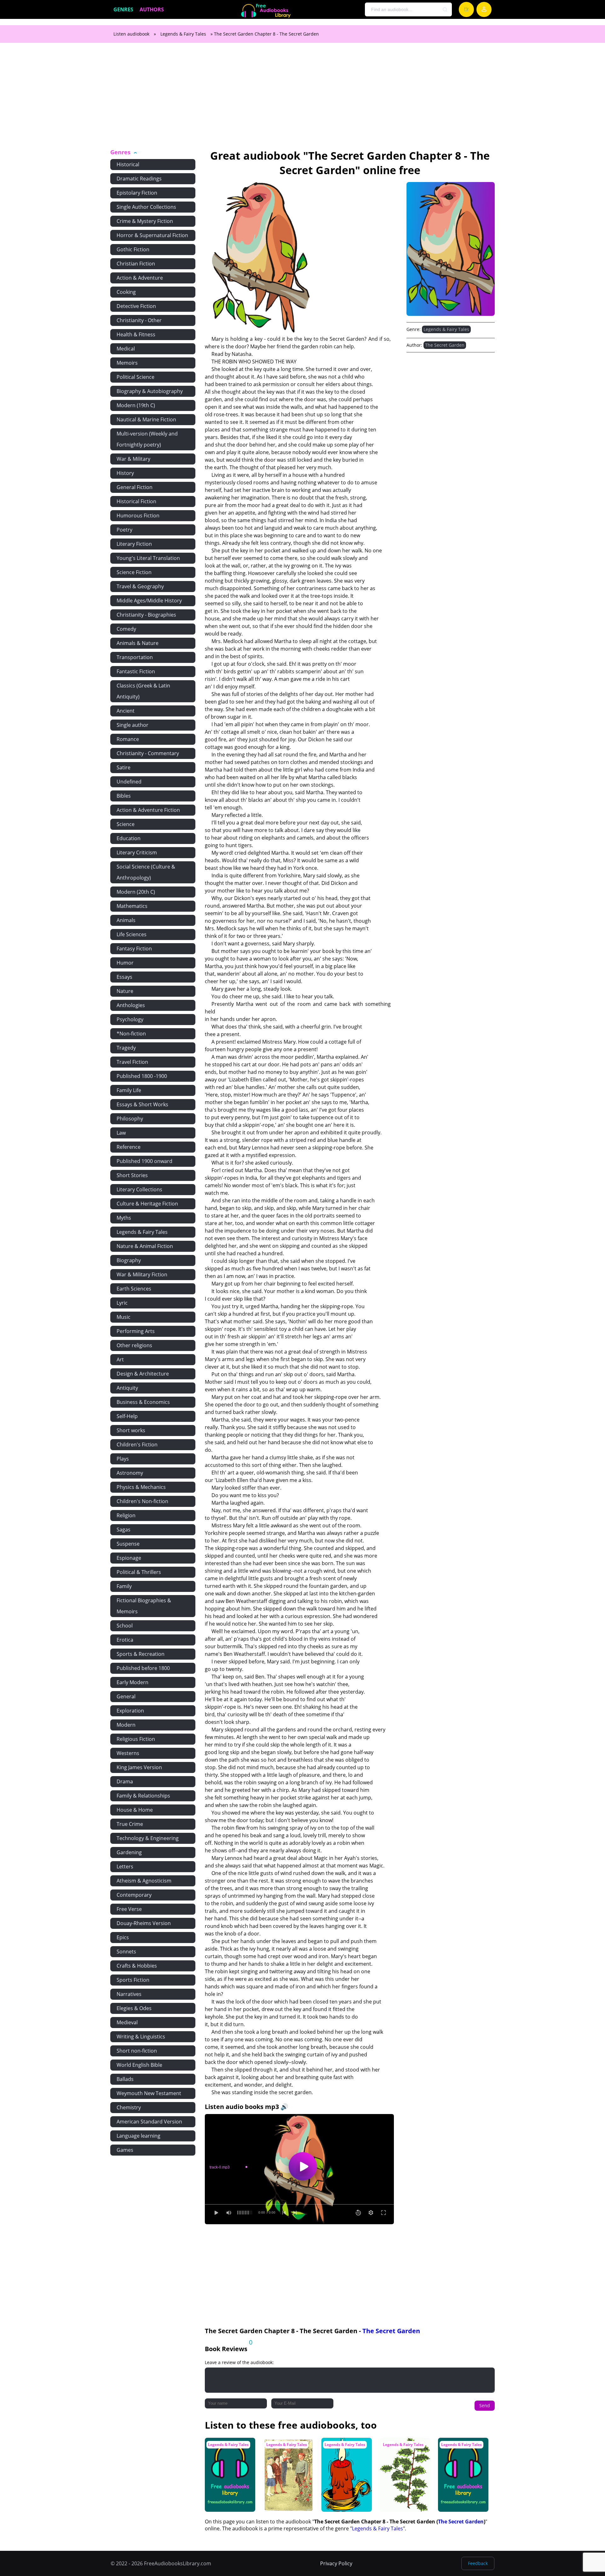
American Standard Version (149, 2122)
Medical (126, 349)
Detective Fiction (136, 306)
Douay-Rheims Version (144, 1923)
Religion (126, 1515)
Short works (131, 1430)
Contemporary (134, 1895)
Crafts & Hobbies (137, 1966)
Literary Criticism (137, 852)
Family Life (129, 1090)
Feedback (478, 2563)
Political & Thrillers (139, 1572)
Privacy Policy (336, 2563)
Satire (124, 767)
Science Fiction (134, 572)
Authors (152, 9)
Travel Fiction (132, 1062)
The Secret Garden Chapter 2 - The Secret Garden (461, 2450)
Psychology (130, 1019)
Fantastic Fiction (136, 671)
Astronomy (130, 1473)
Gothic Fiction (133, 249)
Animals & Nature (138, 643)
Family (124, 1586)
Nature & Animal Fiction (145, 1246)
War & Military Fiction (142, 1274)
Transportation (135, 657)
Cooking (126, 292)
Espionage (129, 1558)
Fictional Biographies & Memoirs (144, 1606)
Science (126, 824)
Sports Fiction (133, 1980)
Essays (124, 977)
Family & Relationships (143, 1796)
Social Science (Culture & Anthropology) (146, 872)
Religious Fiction (136, 1739)
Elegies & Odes (134, 2008)
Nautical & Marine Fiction (146, 419)
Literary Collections (139, 1189)
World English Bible (139, 2065)
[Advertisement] (302, 100)
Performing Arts (136, 1331)
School (125, 1626)
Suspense (128, 1544)
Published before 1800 (143, 1668)
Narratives (129, 1994)
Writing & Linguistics (141, 2037)
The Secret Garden (445, 345)
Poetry (124, 530)
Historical (128, 164)
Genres (123, 9)
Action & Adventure (140, 278)
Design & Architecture (143, 1374)
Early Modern (133, 1682)
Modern (126, 1725)
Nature (125, 991)
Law (121, 1133)
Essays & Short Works (142, 1104)
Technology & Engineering (148, 1838)
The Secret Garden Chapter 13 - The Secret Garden (344, 2450)
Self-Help (127, 1416)
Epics (123, 1937)
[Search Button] (445, 10)
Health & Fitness (136, 334)
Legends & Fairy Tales (183, 34)
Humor (125, 963)
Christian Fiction (136, 264)
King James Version (139, 1767)
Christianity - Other (139, 320)
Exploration (130, 1711)
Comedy (126, 629)
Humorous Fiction (138, 516)
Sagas (124, 1530)
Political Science (135, 377)
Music (124, 1317)
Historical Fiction (136, 501)
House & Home (135, 1810)
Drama (125, 1781)
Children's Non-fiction (142, 1501)
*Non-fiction (131, 1034)
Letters (125, 1866)
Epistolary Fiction (137, 193)
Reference (129, 1147)
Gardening (129, 1852)
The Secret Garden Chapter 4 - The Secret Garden (228, 2450)
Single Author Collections (146, 207)
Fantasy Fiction (134, 949)
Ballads (125, 2079)
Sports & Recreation (141, 1654)
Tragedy (126, 1048)
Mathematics (132, 906)
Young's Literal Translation (148, 558)
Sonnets (126, 1952)
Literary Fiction (134, 544)
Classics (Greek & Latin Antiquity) (143, 691)
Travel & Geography (140, 586)
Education (129, 838)
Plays (123, 1459)
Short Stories (132, 1175)
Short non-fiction (137, 2051)
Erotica (125, 1640)
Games (125, 2150)
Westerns (128, 1753)
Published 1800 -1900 (142, 1076)
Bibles (124, 796)
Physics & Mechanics (141, 1487)
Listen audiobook (131, 34)
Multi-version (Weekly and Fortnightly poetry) (147, 439)
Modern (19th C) (136, 405)
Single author (133, 725)
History (125, 473)
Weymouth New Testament (149, 2093)
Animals (126, 920)
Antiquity (127, 1388)
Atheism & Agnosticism (144, 1881)
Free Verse (129, 1909)
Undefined (129, 782)
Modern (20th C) (136, 892)
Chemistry (129, 2107)
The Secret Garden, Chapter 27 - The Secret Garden (286, 2450)
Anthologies (131, 1005)
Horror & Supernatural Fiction (152, 235)
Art (120, 1359)
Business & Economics (143, 1402)
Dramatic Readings (139, 179)
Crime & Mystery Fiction (145, 221)
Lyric (122, 1303)
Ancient (126, 711)
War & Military (133, 459)
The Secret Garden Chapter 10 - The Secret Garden (403, 2450)
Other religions (134, 1345)
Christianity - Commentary (148, 753)
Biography (129, 1260)
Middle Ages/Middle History (149, 601)
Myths (124, 1218)
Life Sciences (132, 934)
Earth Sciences (134, 1289)
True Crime (130, 1824)
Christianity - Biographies (146, 615)
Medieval (127, 2022)
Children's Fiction (137, 1445)
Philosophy (130, 1119)
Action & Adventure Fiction (148, 810)
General (126, 1696)
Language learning (138, 2136)
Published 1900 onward (144, 1161)
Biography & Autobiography (150, 391)
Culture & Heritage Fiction (147, 1204)
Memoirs (127, 363)
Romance (128, 739)
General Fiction (135, 487)
